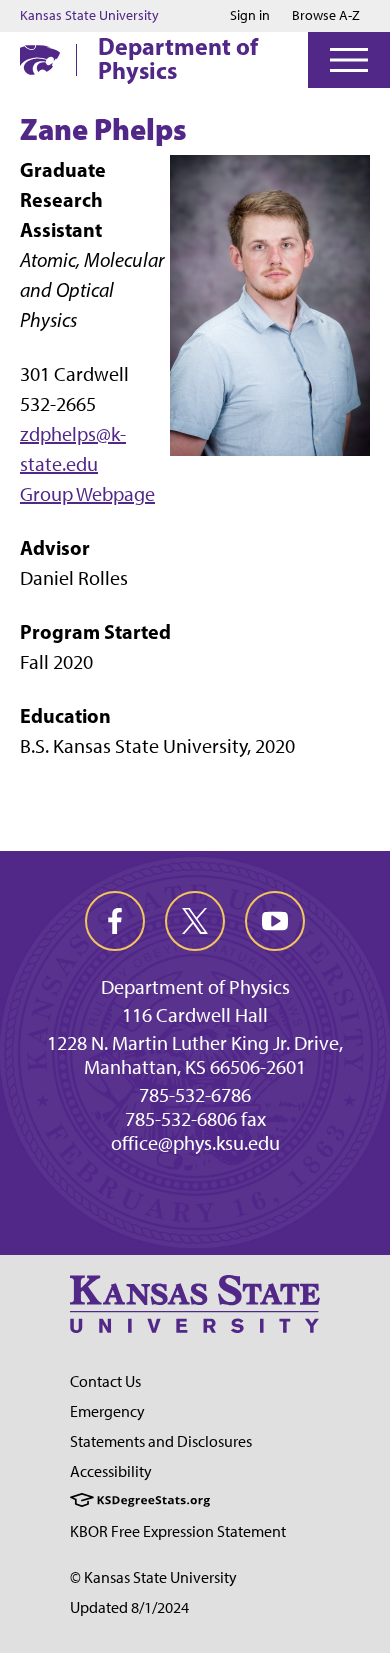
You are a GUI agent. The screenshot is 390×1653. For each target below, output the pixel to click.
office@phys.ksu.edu (195, 1143)
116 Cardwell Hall (195, 1015)
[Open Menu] (349, 60)
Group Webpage (87, 494)
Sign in (250, 16)
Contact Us (105, 1381)
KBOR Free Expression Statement (178, 1531)
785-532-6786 (195, 1095)
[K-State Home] (40, 59)
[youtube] (275, 921)
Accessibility (111, 1471)
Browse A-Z (326, 15)
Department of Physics (178, 58)
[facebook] (115, 921)
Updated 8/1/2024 (129, 1607)
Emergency (107, 1411)
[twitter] (195, 921)
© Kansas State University (153, 1577)
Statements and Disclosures (161, 1441)
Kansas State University (89, 16)
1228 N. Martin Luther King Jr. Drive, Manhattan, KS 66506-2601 (195, 1055)
